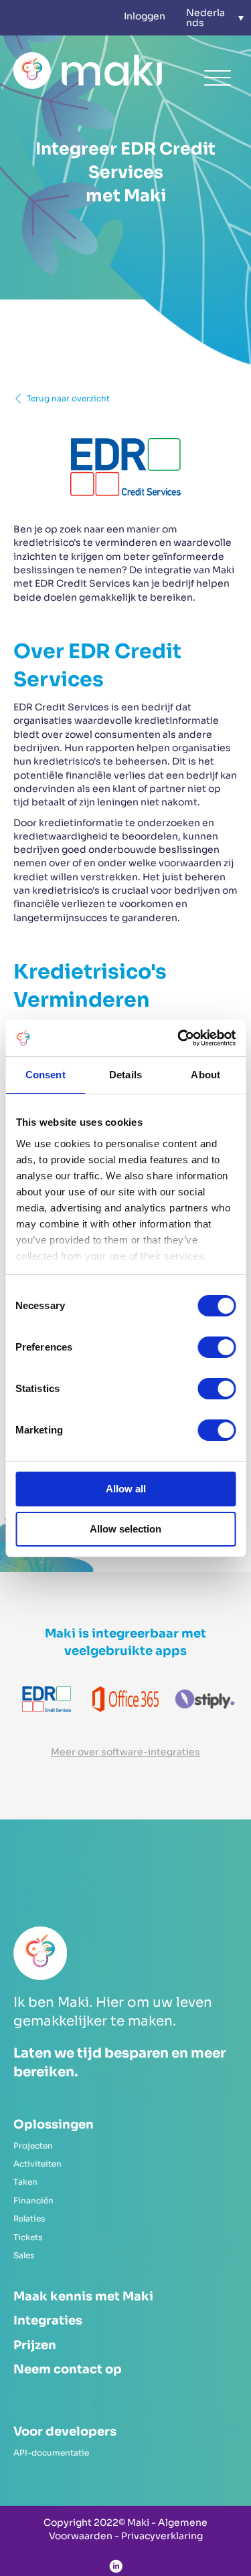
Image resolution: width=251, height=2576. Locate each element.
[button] (215, 18)
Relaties (29, 2218)
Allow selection (125, 1529)
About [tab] (205, 1075)
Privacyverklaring (162, 2536)
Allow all (126, 1489)
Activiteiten (37, 2164)
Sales (24, 2255)
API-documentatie (51, 2453)
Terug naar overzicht (68, 398)
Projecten (33, 2146)
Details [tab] (125, 1075)
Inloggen (145, 16)
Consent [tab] (46, 1075)
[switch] (217, 1347)
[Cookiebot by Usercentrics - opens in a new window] (179, 1038)
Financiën (33, 2200)
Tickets (28, 2237)
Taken (25, 2182)
